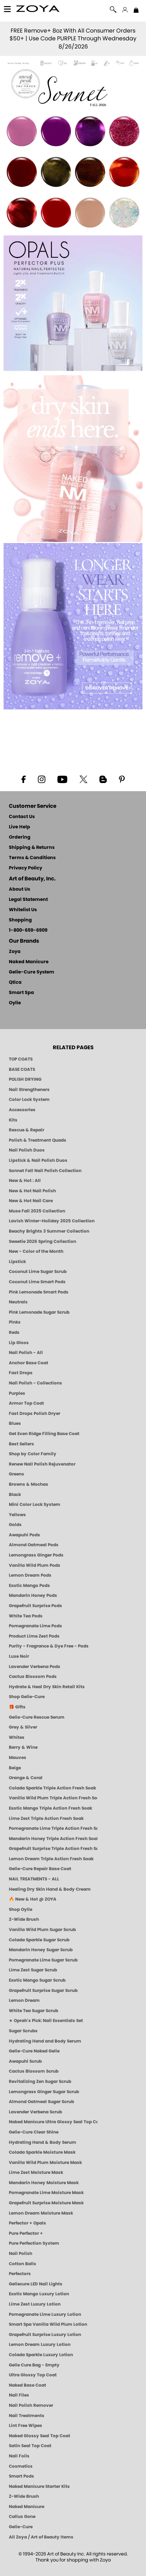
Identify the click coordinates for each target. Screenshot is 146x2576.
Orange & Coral (26, 1778)
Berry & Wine (23, 1747)
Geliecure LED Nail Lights (36, 2284)
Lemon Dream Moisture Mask (41, 2213)
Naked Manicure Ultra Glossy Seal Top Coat (53, 2122)
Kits (13, 1120)
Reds (14, 1332)
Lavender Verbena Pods (35, 1667)
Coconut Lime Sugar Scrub (38, 1272)
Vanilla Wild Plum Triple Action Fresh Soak (53, 1798)
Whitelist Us (23, 910)
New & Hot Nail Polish (32, 1191)
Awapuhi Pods (24, 1535)
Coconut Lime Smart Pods (37, 1282)
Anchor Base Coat (29, 1363)
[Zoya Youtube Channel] (62, 779)
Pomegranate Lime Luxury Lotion (45, 2314)
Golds (15, 1525)
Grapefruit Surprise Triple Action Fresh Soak (53, 1849)
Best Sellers (21, 1444)
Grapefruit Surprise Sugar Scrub (43, 1990)
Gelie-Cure (21, 2527)
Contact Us (22, 817)
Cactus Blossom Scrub (34, 2071)
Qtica (15, 983)
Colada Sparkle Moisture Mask (42, 2152)
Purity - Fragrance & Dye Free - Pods (49, 1646)
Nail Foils (19, 2456)
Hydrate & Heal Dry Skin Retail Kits (47, 1687)
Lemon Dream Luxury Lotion (40, 2344)
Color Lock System (29, 1099)
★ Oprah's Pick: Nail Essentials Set (46, 2021)
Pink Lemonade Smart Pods (39, 1292)
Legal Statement (28, 900)
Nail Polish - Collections (35, 1383)
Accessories (22, 1110)
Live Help (19, 827)
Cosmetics (21, 2466)
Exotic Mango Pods (29, 1586)
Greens (16, 1474)
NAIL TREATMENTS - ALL (34, 1879)
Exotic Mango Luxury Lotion (39, 2294)
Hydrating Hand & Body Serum (43, 2142)
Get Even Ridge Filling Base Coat (44, 1434)
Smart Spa (21, 993)
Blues (15, 1423)
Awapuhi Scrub (25, 2061)
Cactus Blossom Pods (33, 1677)
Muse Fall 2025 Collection (37, 1211)
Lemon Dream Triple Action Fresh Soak (51, 1859)
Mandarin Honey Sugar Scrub (41, 1950)
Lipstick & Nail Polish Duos (38, 1160)
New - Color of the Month (36, 1251)
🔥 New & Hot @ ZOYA (33, 1899)
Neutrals (18, 1302)
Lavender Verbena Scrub (35, 2112)
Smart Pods (21, 2476)
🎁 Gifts (17, 1707)
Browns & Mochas (29, 1484)
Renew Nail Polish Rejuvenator (42, 1464)
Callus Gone (22, 2517)
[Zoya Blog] (103, 779)
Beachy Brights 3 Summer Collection (49, 1231)
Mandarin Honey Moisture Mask (44, 2183)
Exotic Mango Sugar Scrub (37, 1980)
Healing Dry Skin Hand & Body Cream (50, 1889)
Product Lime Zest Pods (34, 1636)
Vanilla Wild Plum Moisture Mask (45, 2163)
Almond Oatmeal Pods (34, 1545)
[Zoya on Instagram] (42, 779)
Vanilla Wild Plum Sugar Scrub (42, 1930)
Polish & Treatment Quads (38, 1140)
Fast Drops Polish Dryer (35, 1413)
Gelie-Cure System (32, 972)
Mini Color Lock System (35, 1504)
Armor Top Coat (26, 1403)
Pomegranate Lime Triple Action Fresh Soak (53, 1828)
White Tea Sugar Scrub (33, 2011)
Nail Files (19, 2395)
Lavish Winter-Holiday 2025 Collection (52, 1221)
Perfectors (20, 2274)
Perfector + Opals (27, 2223)
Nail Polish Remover (31, 2405)
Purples (17, 1393)
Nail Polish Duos (27, 1150)
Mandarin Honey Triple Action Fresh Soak (53, 1839)
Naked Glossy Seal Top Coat (40, 2436)
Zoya (15, 952)
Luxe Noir (19, 1656)
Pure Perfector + (26, 2233)
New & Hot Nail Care (31, 1201)
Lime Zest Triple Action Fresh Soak (46, 1818)
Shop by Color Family (33, 1454)
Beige (15, 1768)
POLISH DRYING (25, 1079)
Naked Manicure (29, 962)
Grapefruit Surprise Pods (35, 1606)
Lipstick (17, 1262)
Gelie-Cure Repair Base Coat (40, 1869)
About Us (19, 889)
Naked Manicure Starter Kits (39, 2486)
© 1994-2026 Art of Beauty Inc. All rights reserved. (73, 2557)
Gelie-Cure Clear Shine (34, 2132)
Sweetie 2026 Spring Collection (43, 1241)
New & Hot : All (25, 1181)
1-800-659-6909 (28, 930)
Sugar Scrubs (23, 2031)
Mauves (18, 1758)
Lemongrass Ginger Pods (36, 1555)
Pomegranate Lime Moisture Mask (46, 2193)
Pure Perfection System (34, 2243)
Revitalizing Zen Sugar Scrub (40, 2081)
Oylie (15, 1003)
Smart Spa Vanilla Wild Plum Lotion (48, 2324)
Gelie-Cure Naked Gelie (34, 2051)
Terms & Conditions (32, 858)
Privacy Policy (26, 868)
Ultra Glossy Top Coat (33, 2375)
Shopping (20, 920)
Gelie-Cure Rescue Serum (37, 1717)
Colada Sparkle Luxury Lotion (41, 2355)
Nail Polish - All (26, 1353)
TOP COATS (21, 1059)
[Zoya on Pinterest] (122, 779)
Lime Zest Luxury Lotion (35, 2304)
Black (15, 1495)
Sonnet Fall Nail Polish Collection (45, 1171)
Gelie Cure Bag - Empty (34, 2365)
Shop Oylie (21, 1909)
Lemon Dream (24, 2000)
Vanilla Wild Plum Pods (35, 1565)
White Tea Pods (26, 1616)
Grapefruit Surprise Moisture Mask (46, 2203)
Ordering (20, 837)
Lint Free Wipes (26, 2426)
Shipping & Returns (32, 848)
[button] (38, 10)
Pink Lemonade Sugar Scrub (39, 1312)
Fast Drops (21, 1373)
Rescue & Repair (27, 1130)
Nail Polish (21, 2254)
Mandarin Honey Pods (33, 1595)
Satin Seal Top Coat (30, 2446)
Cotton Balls (23, 2264)
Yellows (17, 1515)
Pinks (15, 1322)
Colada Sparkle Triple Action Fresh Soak (52, 1788)
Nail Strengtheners (29, 1090)
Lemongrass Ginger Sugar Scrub (44, 2092)
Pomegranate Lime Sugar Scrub (43, 1960)
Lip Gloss (19, 1343)
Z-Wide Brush (24, 1919)
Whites (17, 1737)
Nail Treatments (27, 2416)
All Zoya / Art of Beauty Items (41, 2537)
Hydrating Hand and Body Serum (45, 2041)
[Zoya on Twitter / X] (83, 779)
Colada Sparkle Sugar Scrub (39, 1940)
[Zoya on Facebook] (23, 779)
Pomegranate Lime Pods (35, 1626)
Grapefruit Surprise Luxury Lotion (45, 2335)
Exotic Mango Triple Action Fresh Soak (50, 1808)
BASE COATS (22, 1069)
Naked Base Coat (27, 2385)
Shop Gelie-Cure (27, 1697)
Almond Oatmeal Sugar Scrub (41, 2102)
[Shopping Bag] (136, 11)
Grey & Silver (23, 1727)
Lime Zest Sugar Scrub (33, 1970)
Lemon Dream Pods (30, 1575)
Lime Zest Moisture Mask (36, 2172)
